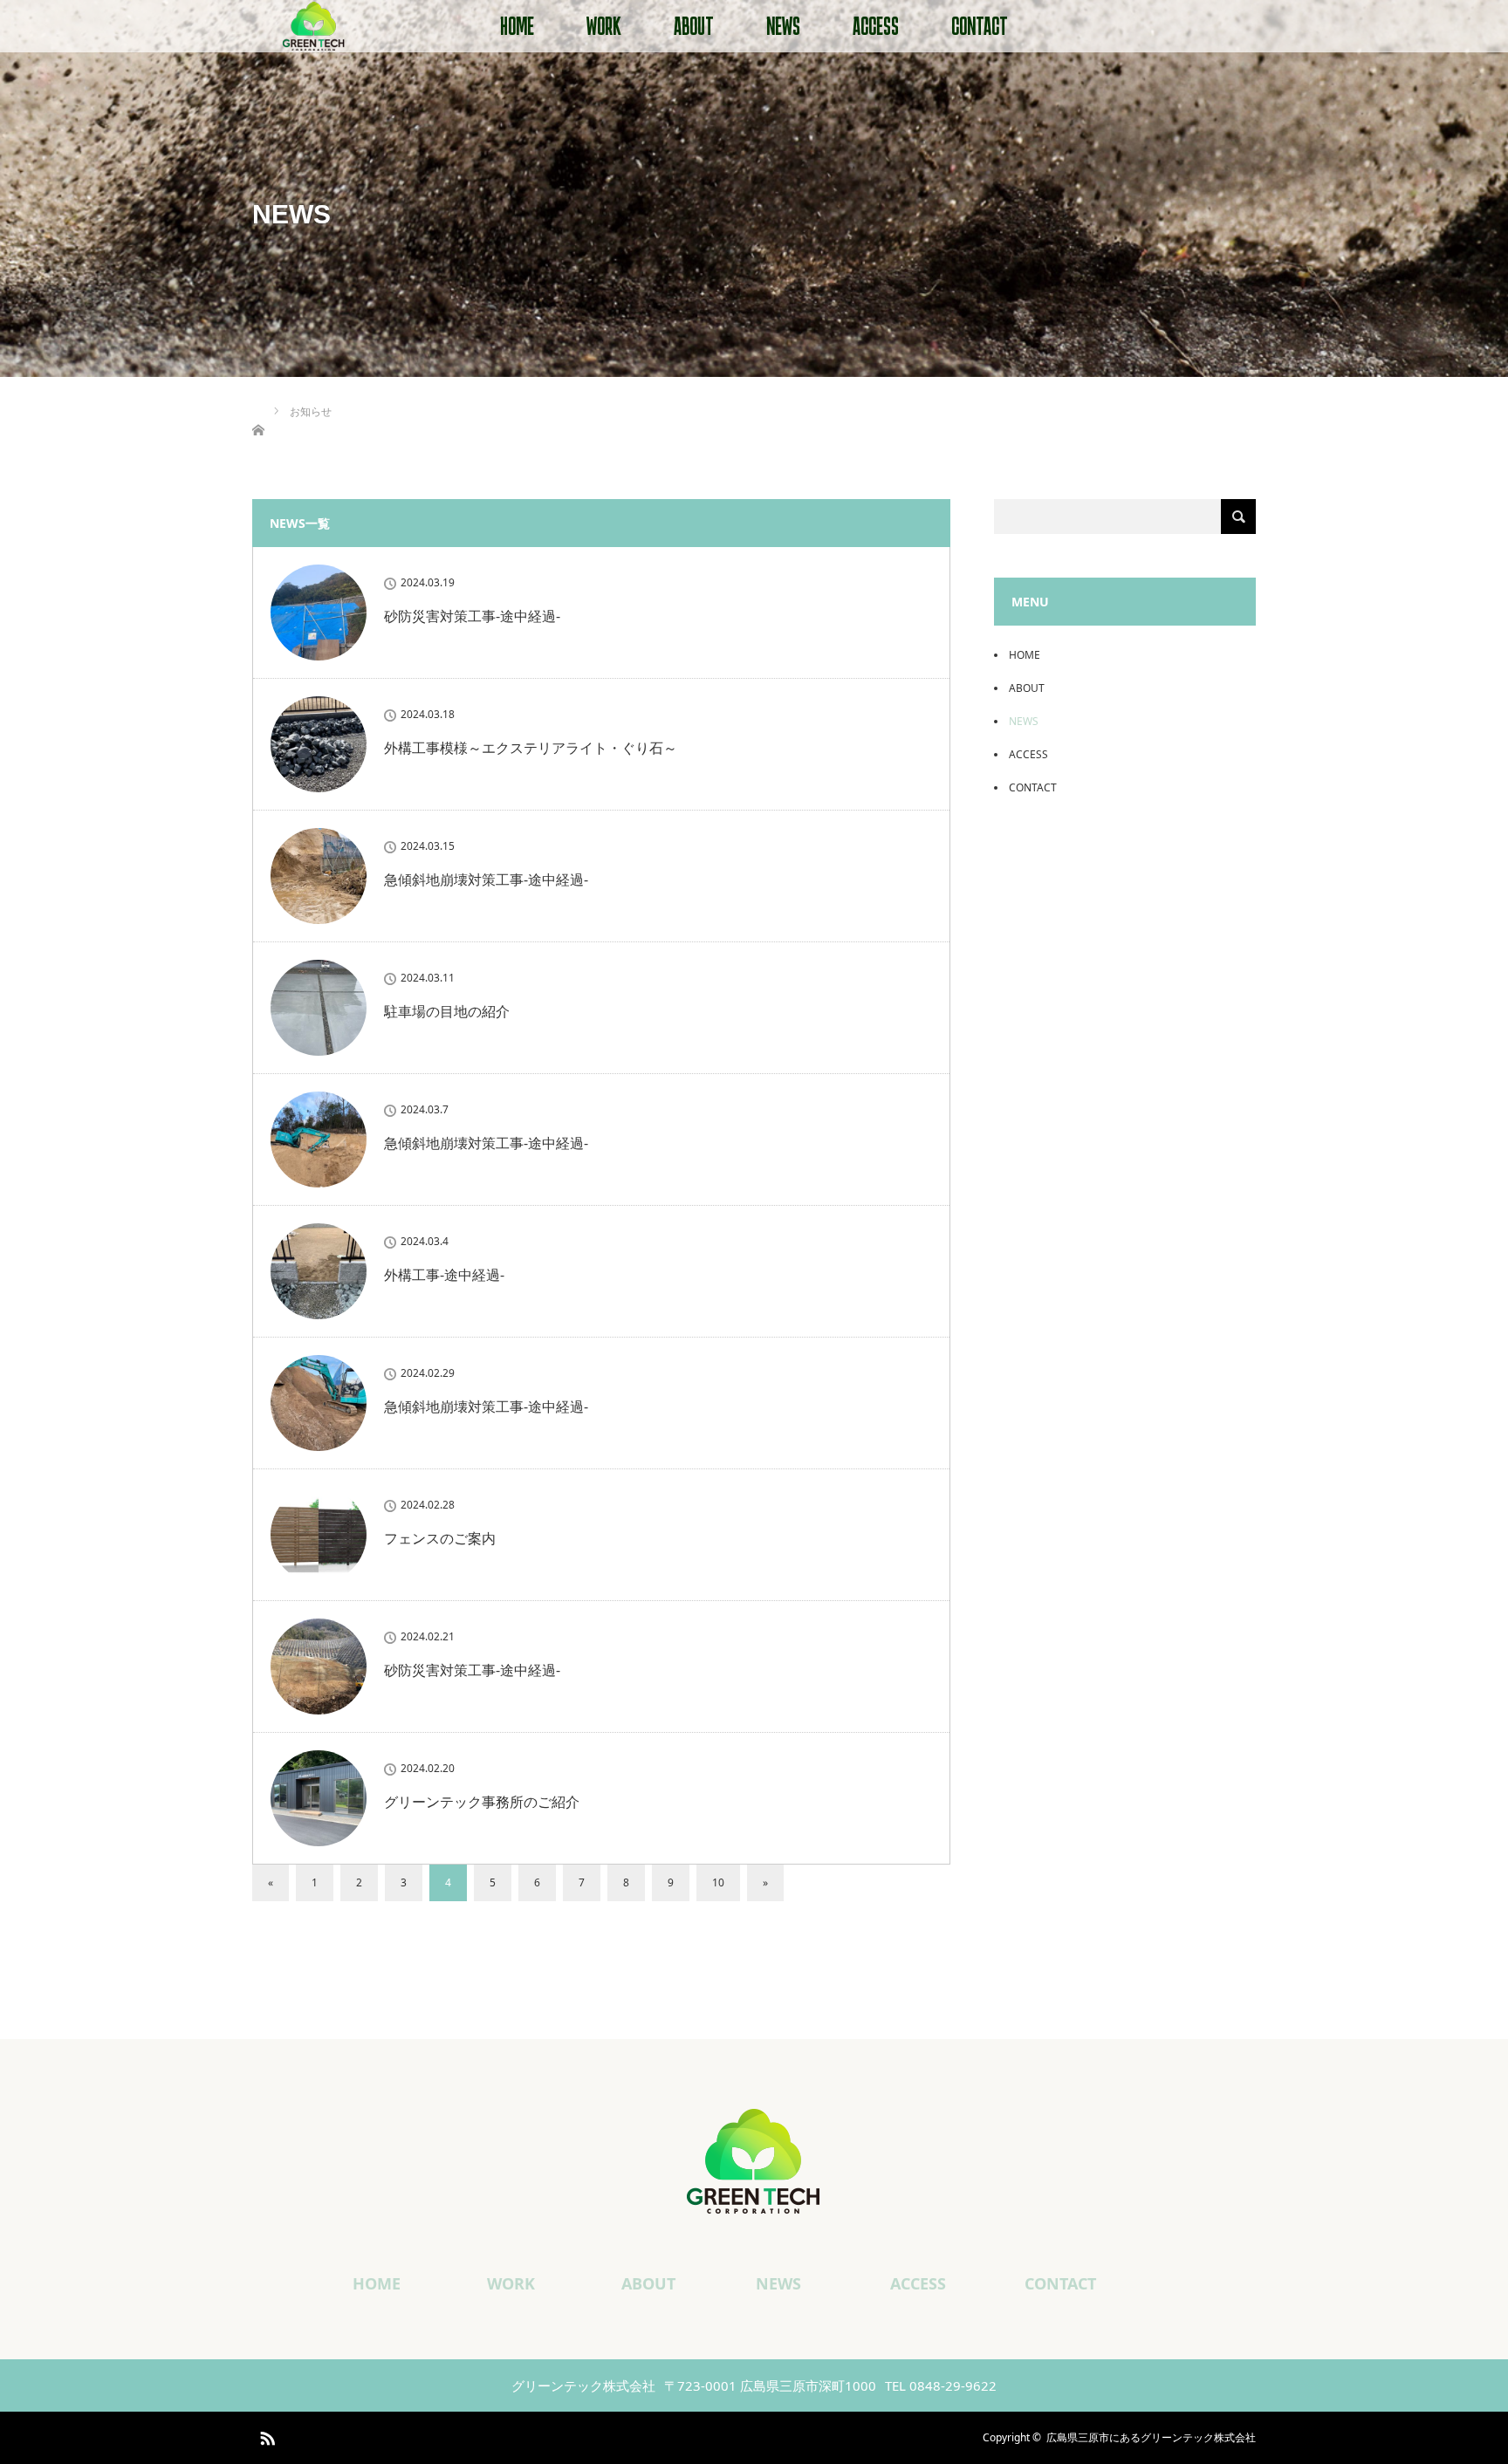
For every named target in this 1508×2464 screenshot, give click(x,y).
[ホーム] (258, 410)
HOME (517, 26)
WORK (604, 26)
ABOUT (694, 26)
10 (718, 1882)
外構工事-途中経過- (444, 1275)
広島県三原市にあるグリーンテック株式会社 (1151, 2437)
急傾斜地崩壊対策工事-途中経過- (486, 880)
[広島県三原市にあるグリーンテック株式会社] (754, 2200)
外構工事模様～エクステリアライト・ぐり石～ (531, 748)
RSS (265, 2435)
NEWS (783, 26)
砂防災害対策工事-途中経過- (472, 616)
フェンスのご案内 (440, 1538)
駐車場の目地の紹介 (447, 1011)
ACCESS (876, 26)
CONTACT (980, 26)
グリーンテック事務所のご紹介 (482, 1802)
